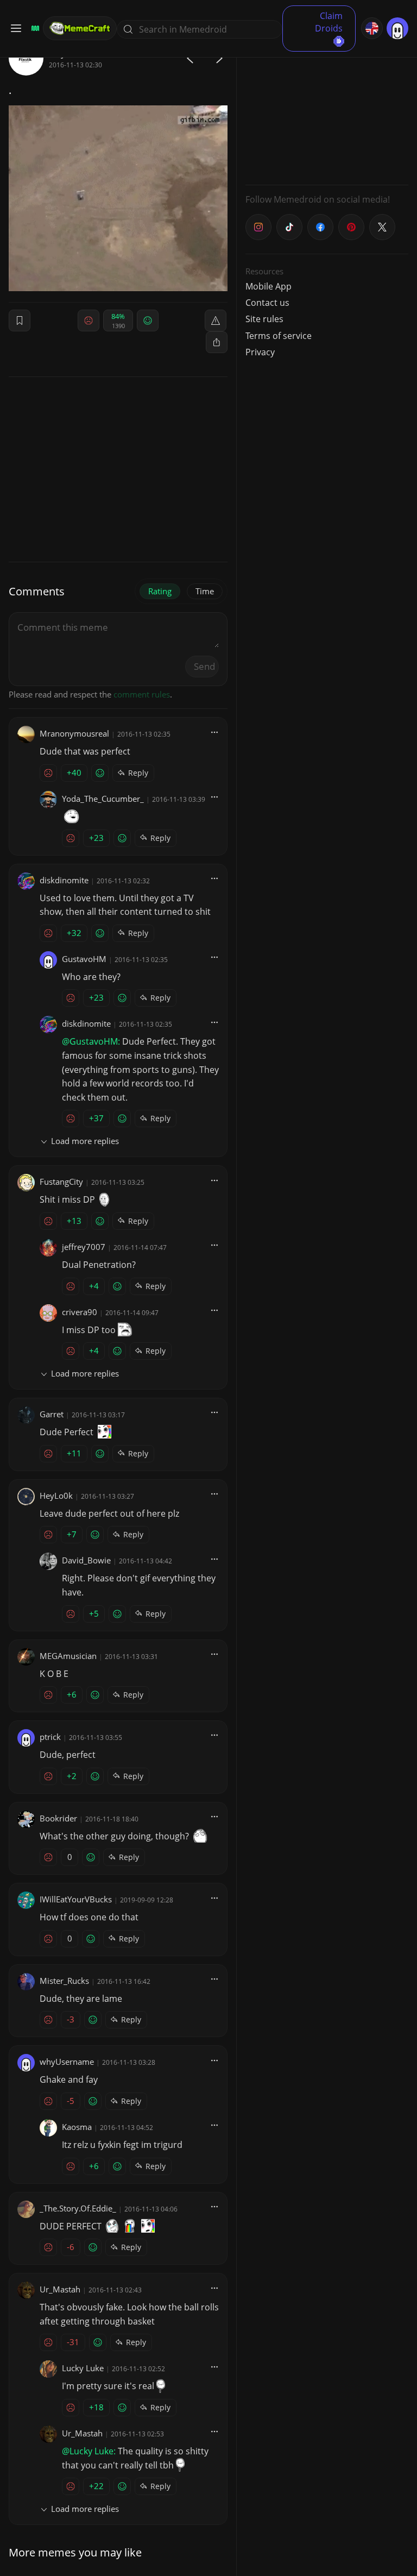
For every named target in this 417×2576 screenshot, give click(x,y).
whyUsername (67, 2062)
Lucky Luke (83, 2368)
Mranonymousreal (74, 733)
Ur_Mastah (60, 2289)
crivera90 (80, 1312)
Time (205, 591)
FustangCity (61, 1182)
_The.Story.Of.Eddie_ (78, 2208)
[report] (216, 321)
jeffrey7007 (84, 1247)
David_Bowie (86, 1560)
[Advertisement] (327, 109)
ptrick (50, 1737)
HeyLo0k (56, 1496)
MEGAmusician (68, 1656)
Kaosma (77, 2127)
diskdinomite (64, 880)
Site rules (264, 319)
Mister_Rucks (64, 1981)
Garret (52, 1414)
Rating (160, 591)
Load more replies (85, 1141)
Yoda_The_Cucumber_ (103, 799)
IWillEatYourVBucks (76, 1899)
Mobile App (268, 286)
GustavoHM (84, 959)
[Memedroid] (34, 28)
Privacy (260, 352)
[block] (217, 342)
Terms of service (279, 336)
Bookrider (58, 1818)
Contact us (267, 303)
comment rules (142, 694)
